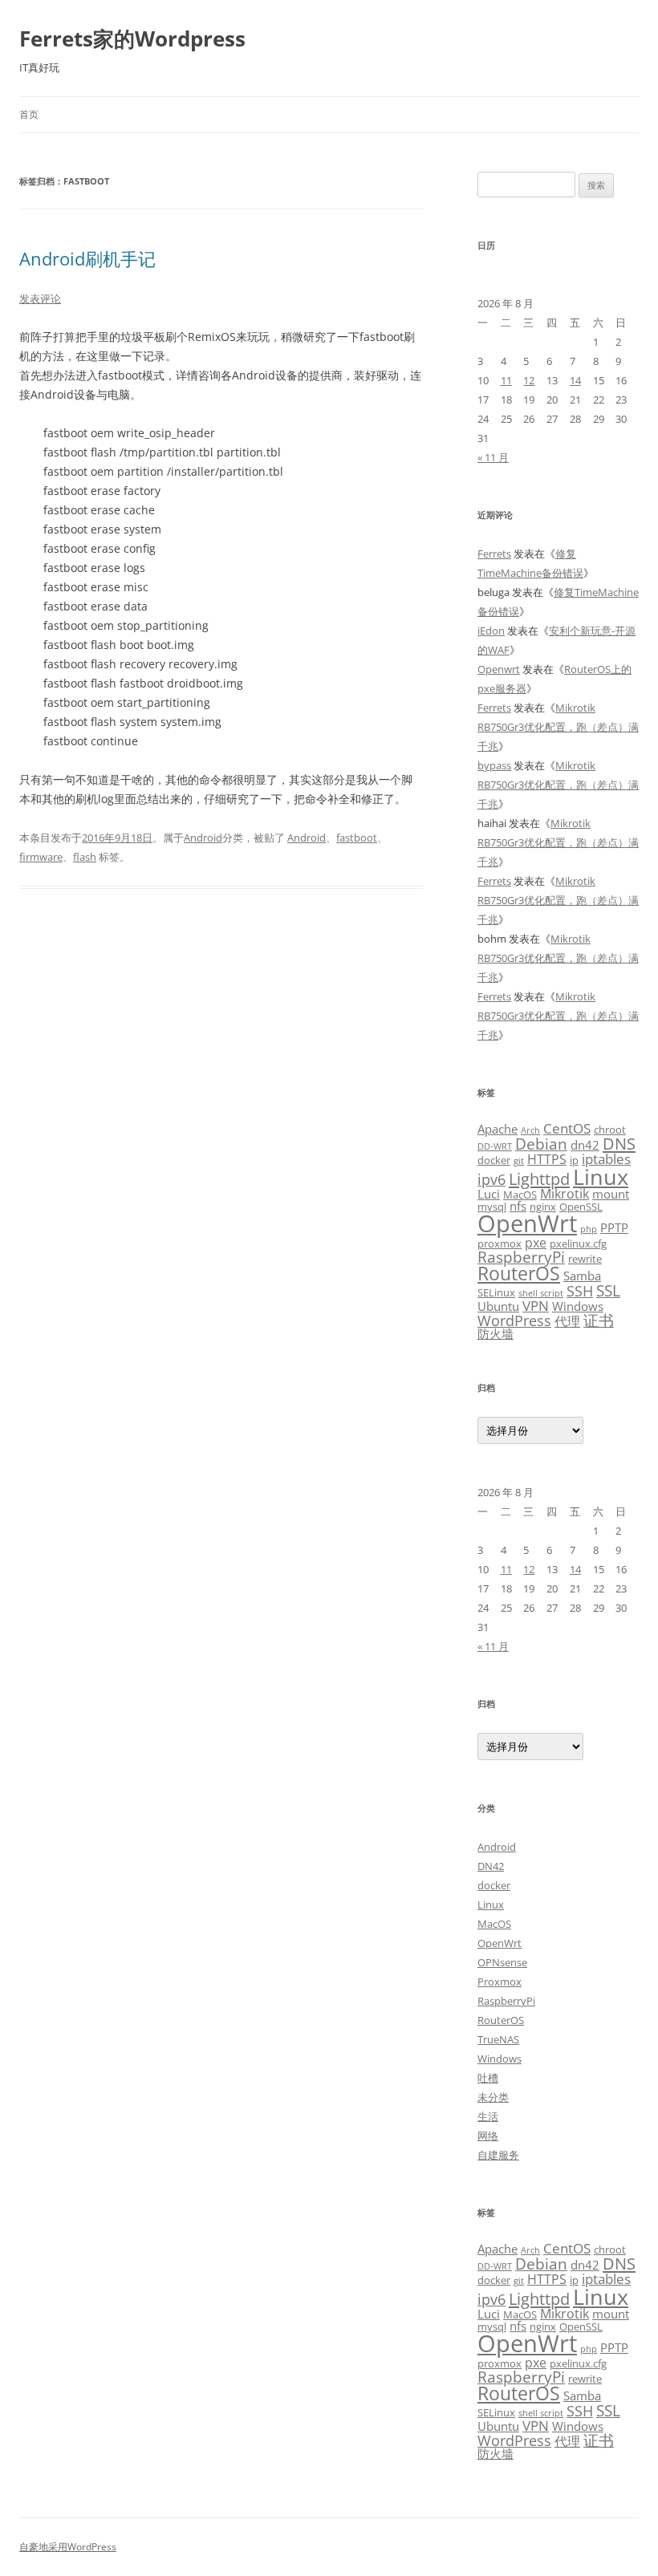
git (519, 1161)
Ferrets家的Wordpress (132, 39)
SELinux (496, 1292)
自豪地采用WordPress (68, 2547)
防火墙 (496, 1333)
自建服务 (498, 2155)
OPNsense (502, 1962)
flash (85, 857)
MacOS (520, 1195)
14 (575, 380)
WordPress (514, 1320)
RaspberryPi (521, 1257)
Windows (578, 1306)
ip (574, 1160)
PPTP (614, 1227)
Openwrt (499, 669)
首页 (29, 114)
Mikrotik (565, 1194)
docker (494, 1160)
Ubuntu (498, 1306)
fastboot (357, 838)
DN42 (491, 1866)
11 (506, 380)
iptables (606, 1158)
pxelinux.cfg (578, 1243)
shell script (541, 1293)
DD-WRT (495, 1146)
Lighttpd (539, 1179)
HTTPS (547, 1159)
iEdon (491, 631)
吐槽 (488, 2078)
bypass (494, 765)
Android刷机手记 (87, 258)
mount (611, 1194)
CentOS (567, 1128)
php (589, 1229)
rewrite (585, 1259)
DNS (619, 1144)
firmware (41, 857)
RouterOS (519, 1273)
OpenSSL (581, 1207)
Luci (489, 1194)
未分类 (493, 2097)
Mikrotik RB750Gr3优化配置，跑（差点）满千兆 (558, 727)
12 (529, 380)
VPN (536, 1305)
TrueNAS (498, 2039)
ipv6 (491, 1179)
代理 (567, 1321)
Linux (601, 1176)
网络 (488, 2136)
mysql (492, 1207)
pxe (536, 1243)
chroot (610, 1130)
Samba (582, 1276)
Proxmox (500, 1982)
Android (203, 838)
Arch (530, 1130)
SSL (608, 1290)
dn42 (585, 1145)
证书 (599, 1320)
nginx (543, 1207)
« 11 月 (493, 457)
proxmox (500, 1243)
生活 (488, 2116)
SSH (580, 1290)
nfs (518, 1206)
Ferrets (494, 554)
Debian (541, 1144)
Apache (498, 1129)
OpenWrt (527, 1223)
